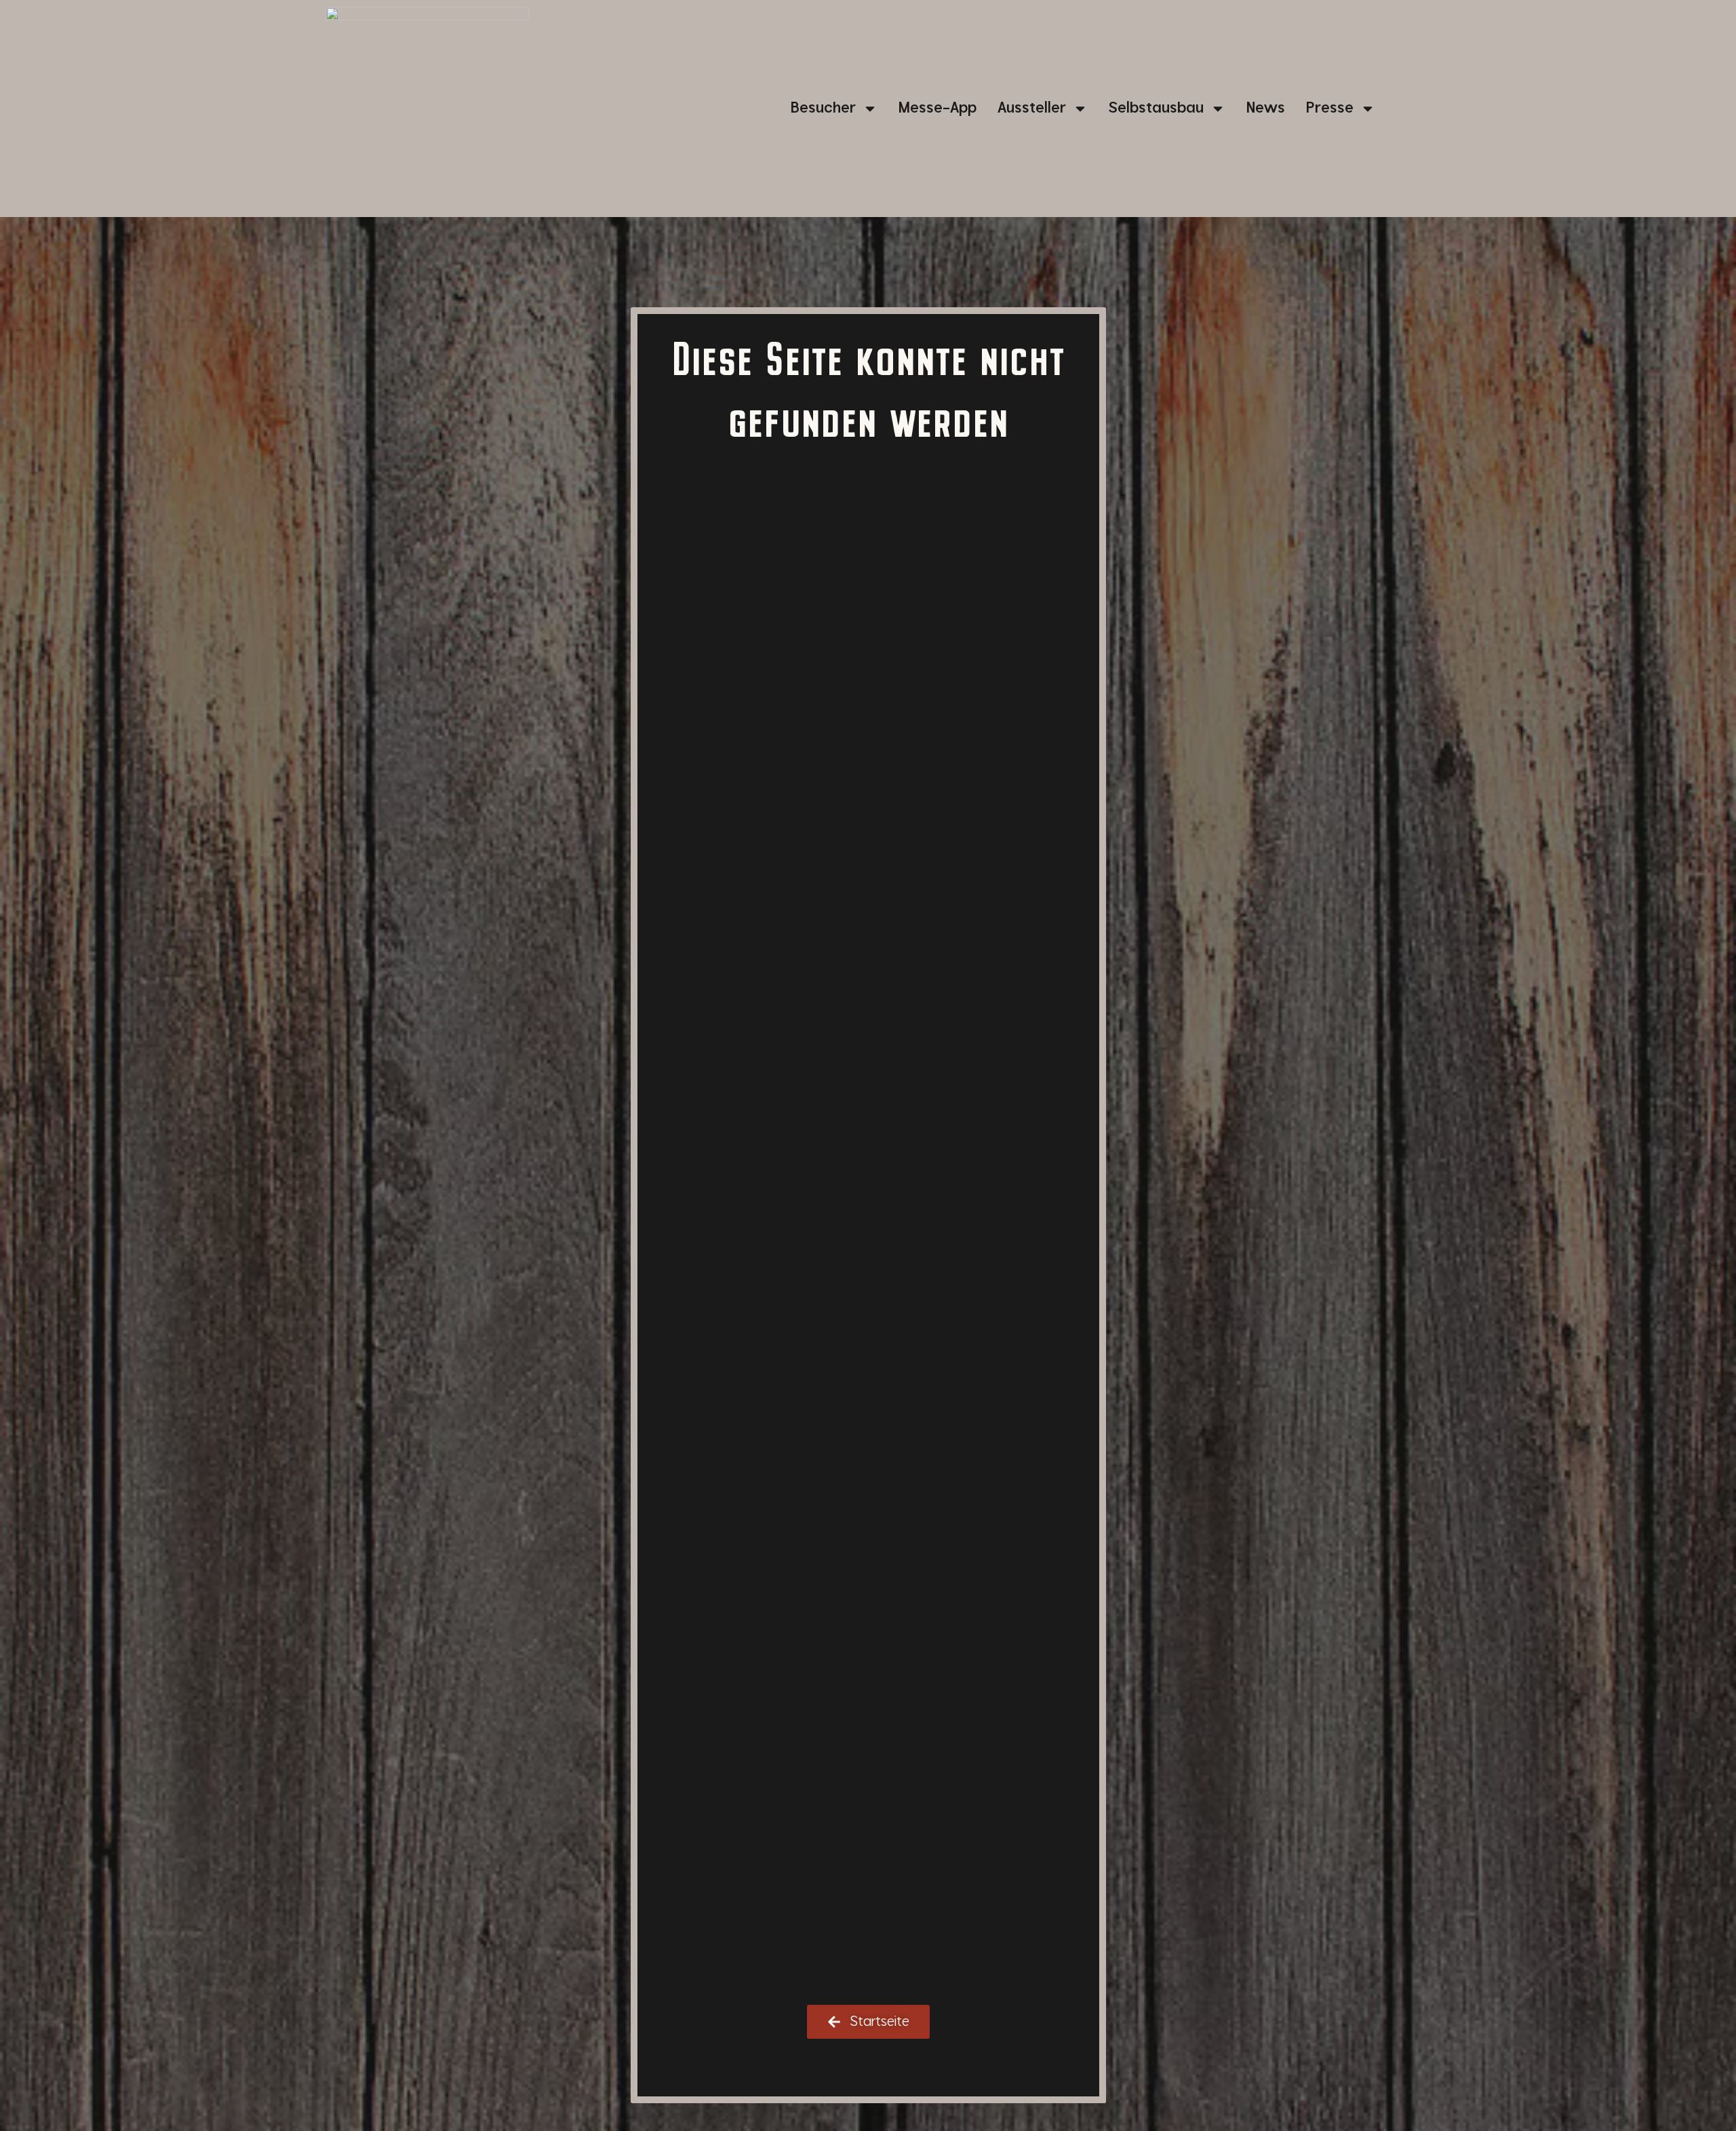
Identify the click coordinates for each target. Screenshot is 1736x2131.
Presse (1330, 108)
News (1266, 108)
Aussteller (1032, 108)
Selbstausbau (1156, 108)
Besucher (823, 108)
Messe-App (938, 108)
